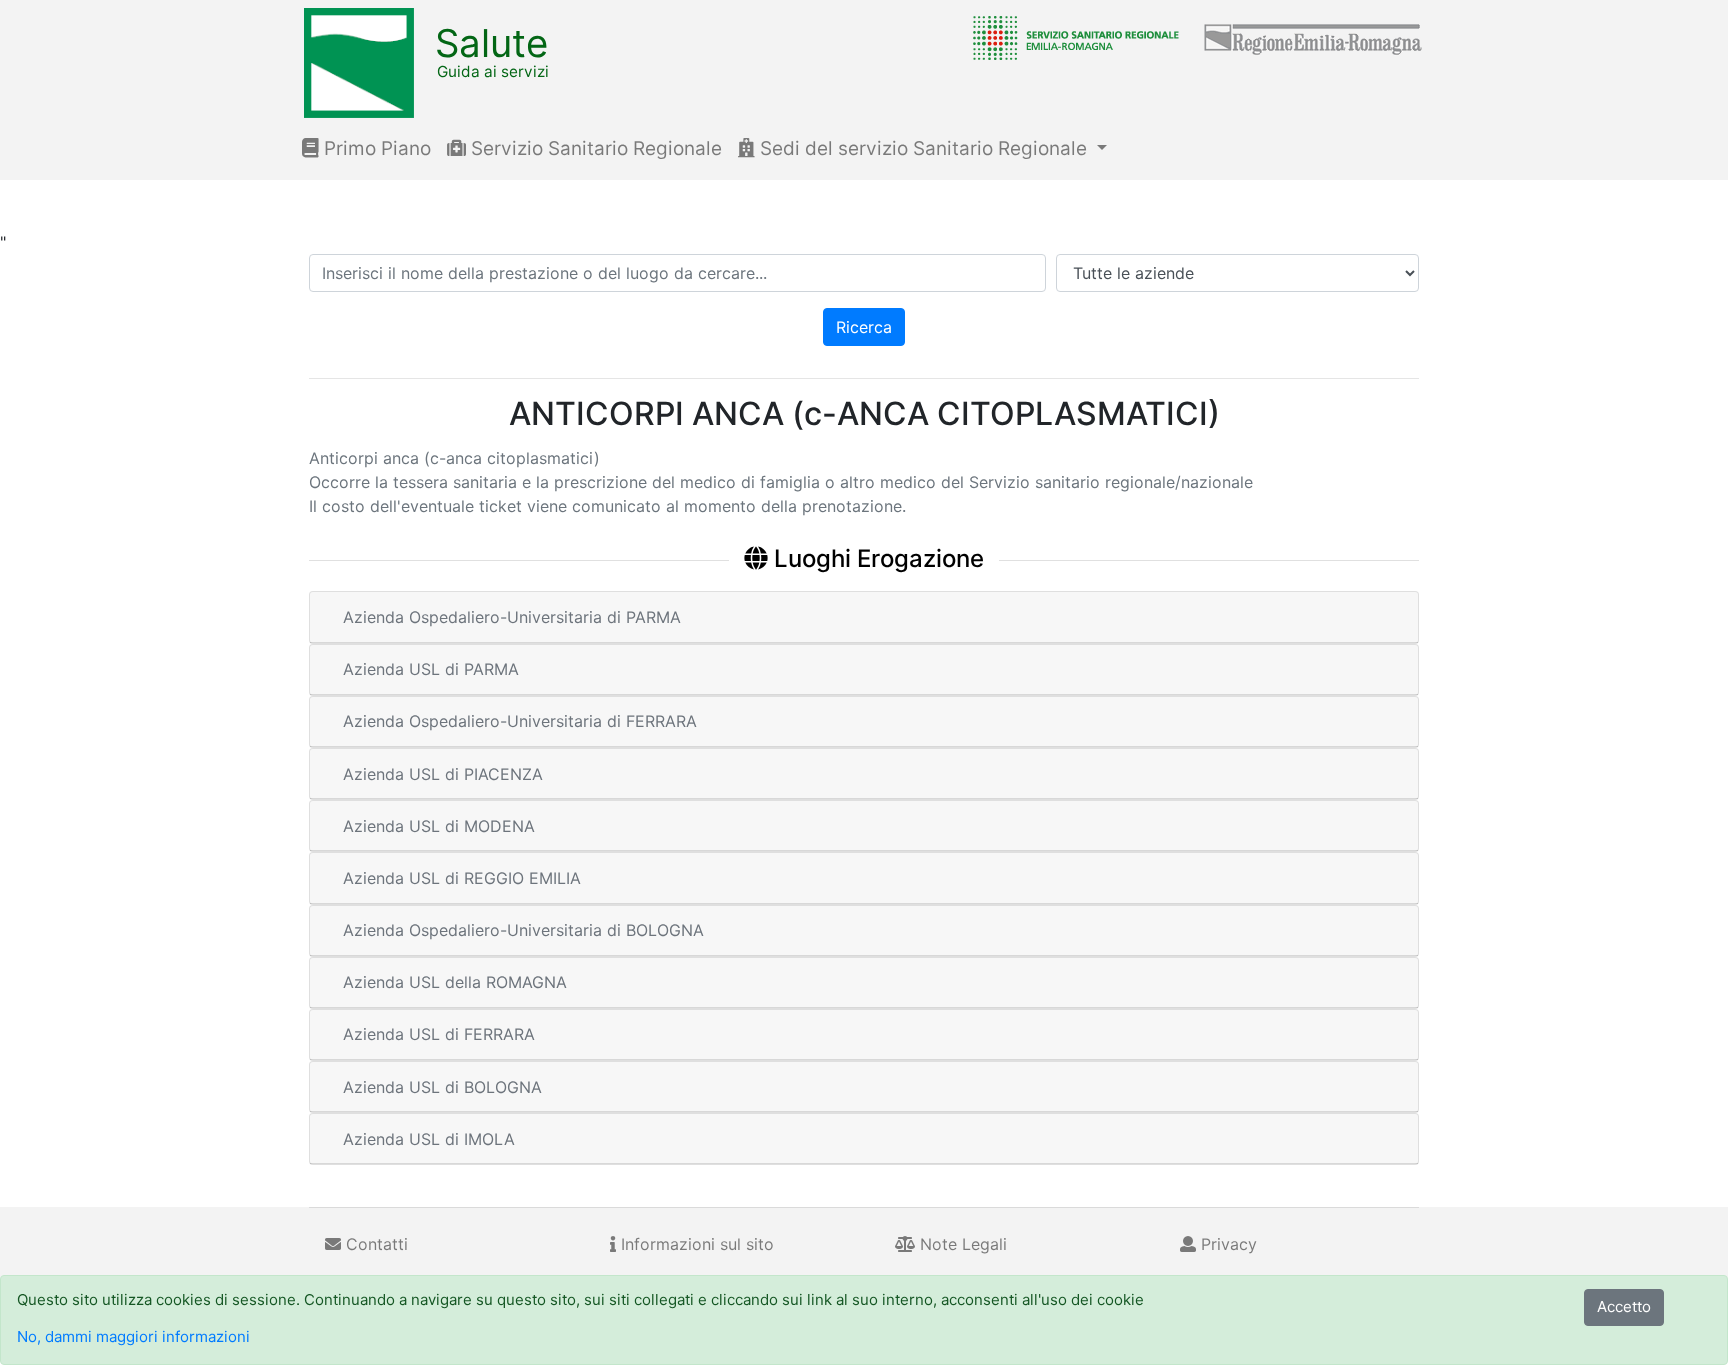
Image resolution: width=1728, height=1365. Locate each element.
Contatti (374, 1244)
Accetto (1624, 1306)
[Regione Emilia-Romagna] (1314, 37)
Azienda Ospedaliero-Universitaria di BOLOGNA (523, 930)
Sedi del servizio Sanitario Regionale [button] (923, 148)
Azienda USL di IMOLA (429, 1139)
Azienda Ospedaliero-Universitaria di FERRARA (520, 721)
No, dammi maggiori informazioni (133, 1336)
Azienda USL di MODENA (439, 826)
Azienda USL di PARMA (431, 669)
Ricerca (864, 327)
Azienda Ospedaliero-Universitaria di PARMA (512, 617)
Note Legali (961, 1244)
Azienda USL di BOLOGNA (442, 1087)
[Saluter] (1071, 37)
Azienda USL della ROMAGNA (455, 982)
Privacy (1226, 1244)
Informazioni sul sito (695, 1244)
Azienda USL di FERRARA (439, 1034)
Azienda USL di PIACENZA (443, 774)
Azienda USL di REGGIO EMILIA (462, 878)
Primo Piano (375, 148)
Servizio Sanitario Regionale (594, 148)
